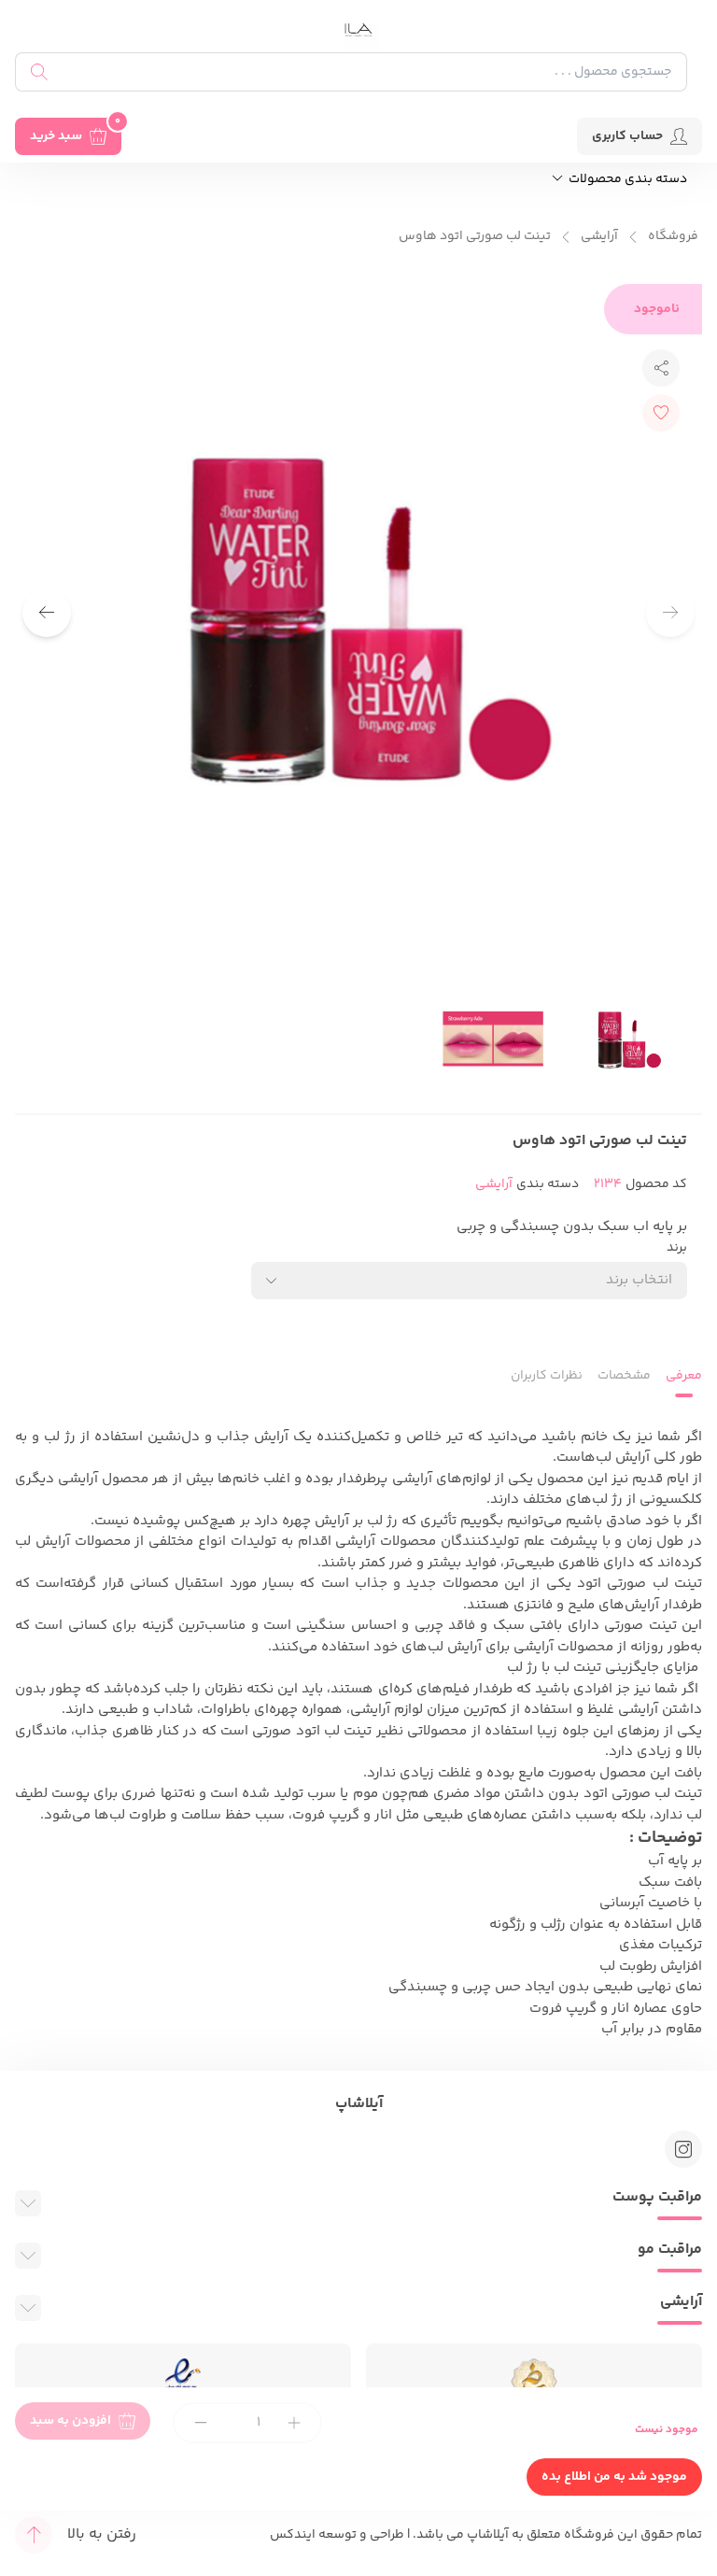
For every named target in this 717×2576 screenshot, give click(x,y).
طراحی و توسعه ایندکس (337, 2535)
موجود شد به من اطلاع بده (614, 2477)
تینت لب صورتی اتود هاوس (475, 237)
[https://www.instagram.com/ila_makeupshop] (683, 2149)
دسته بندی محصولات (626, 180)
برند (677, 1248)
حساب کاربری (627, 136)
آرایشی (599, 237)
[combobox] (469, 1281)
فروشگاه (673, 237)
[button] (47, 613)
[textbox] (639, 1280)
